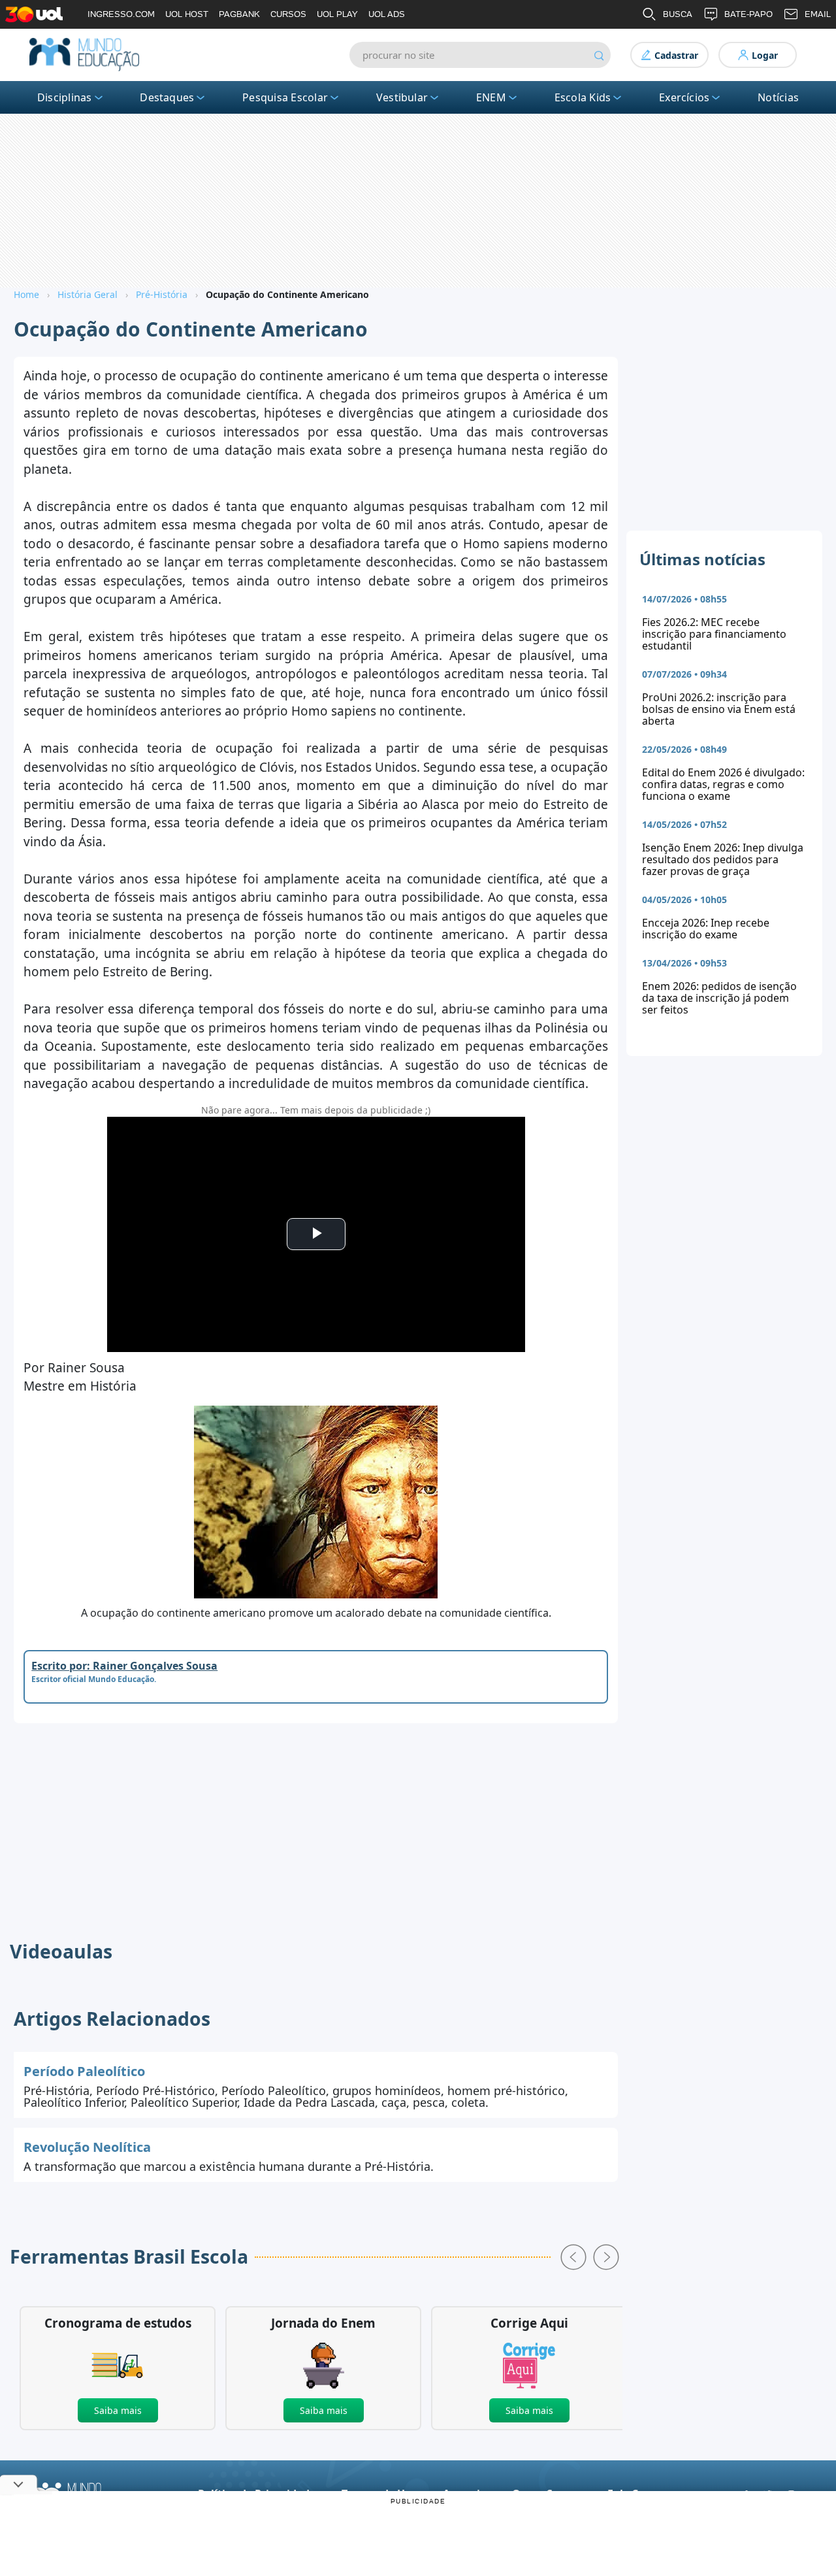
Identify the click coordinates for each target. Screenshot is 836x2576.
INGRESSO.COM (121, 14)
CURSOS (288, 14)
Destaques (167, 97)
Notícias (778, 97)
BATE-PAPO (748, 14)
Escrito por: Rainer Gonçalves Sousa (124, 1666)
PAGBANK (239, 14)
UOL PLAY (337, 14)
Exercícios (684, 97)
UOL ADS (387, 14)
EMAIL (818, 14)
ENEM (491, 97)
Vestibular (402, 97)
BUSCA (678, 14)
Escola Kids (583, 97)
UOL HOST (187, 14)
